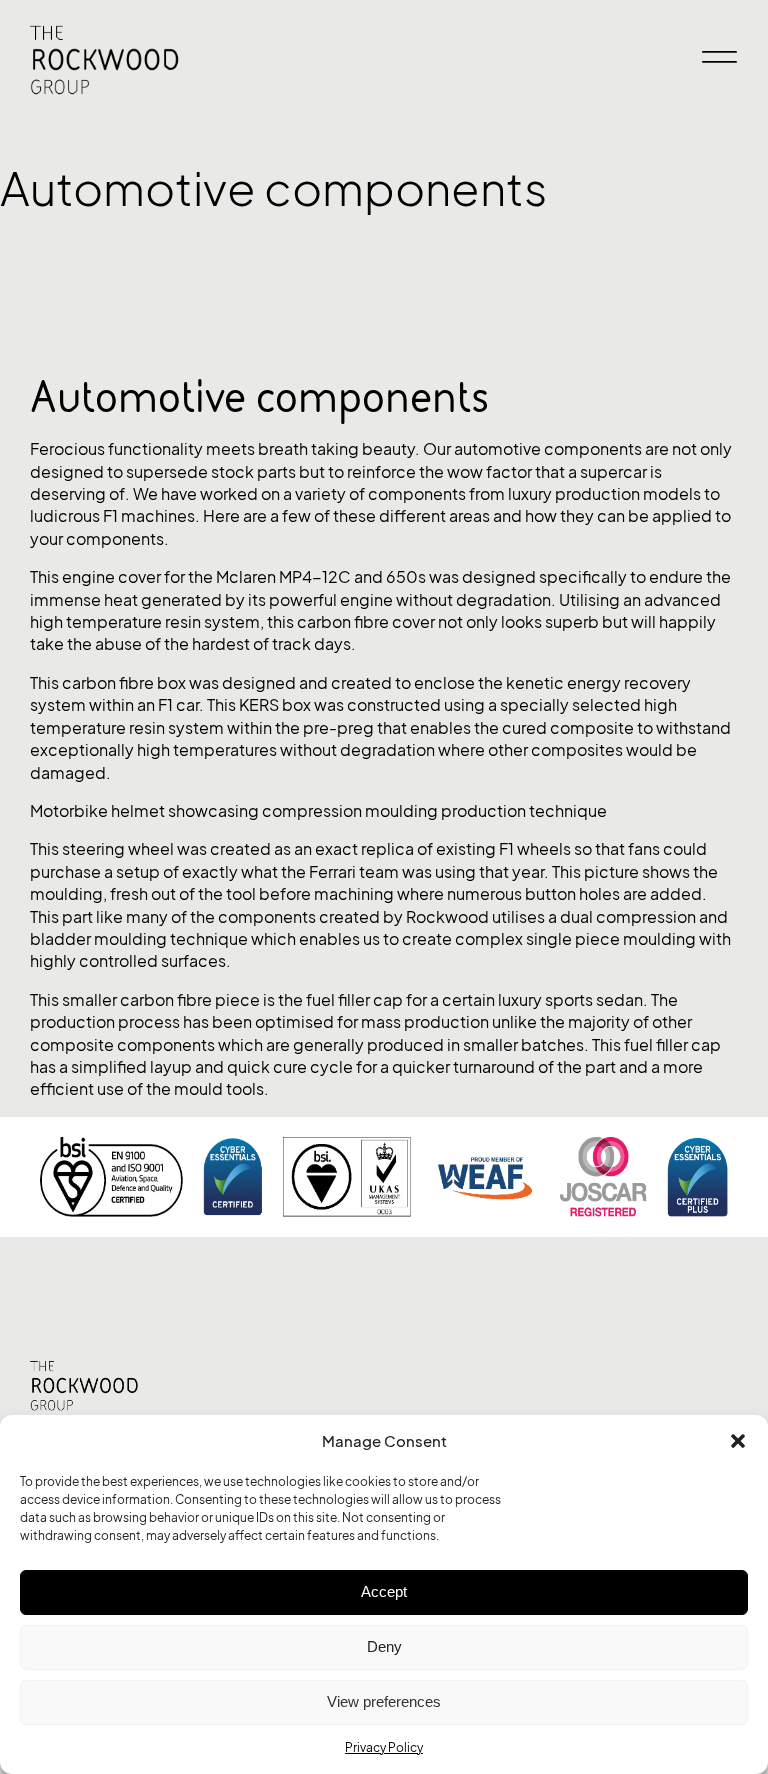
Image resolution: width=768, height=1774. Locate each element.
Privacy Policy (384, 1747)
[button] (738, 1441)
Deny (384, 1646)
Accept (384, 1591)
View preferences (384, 1701)
